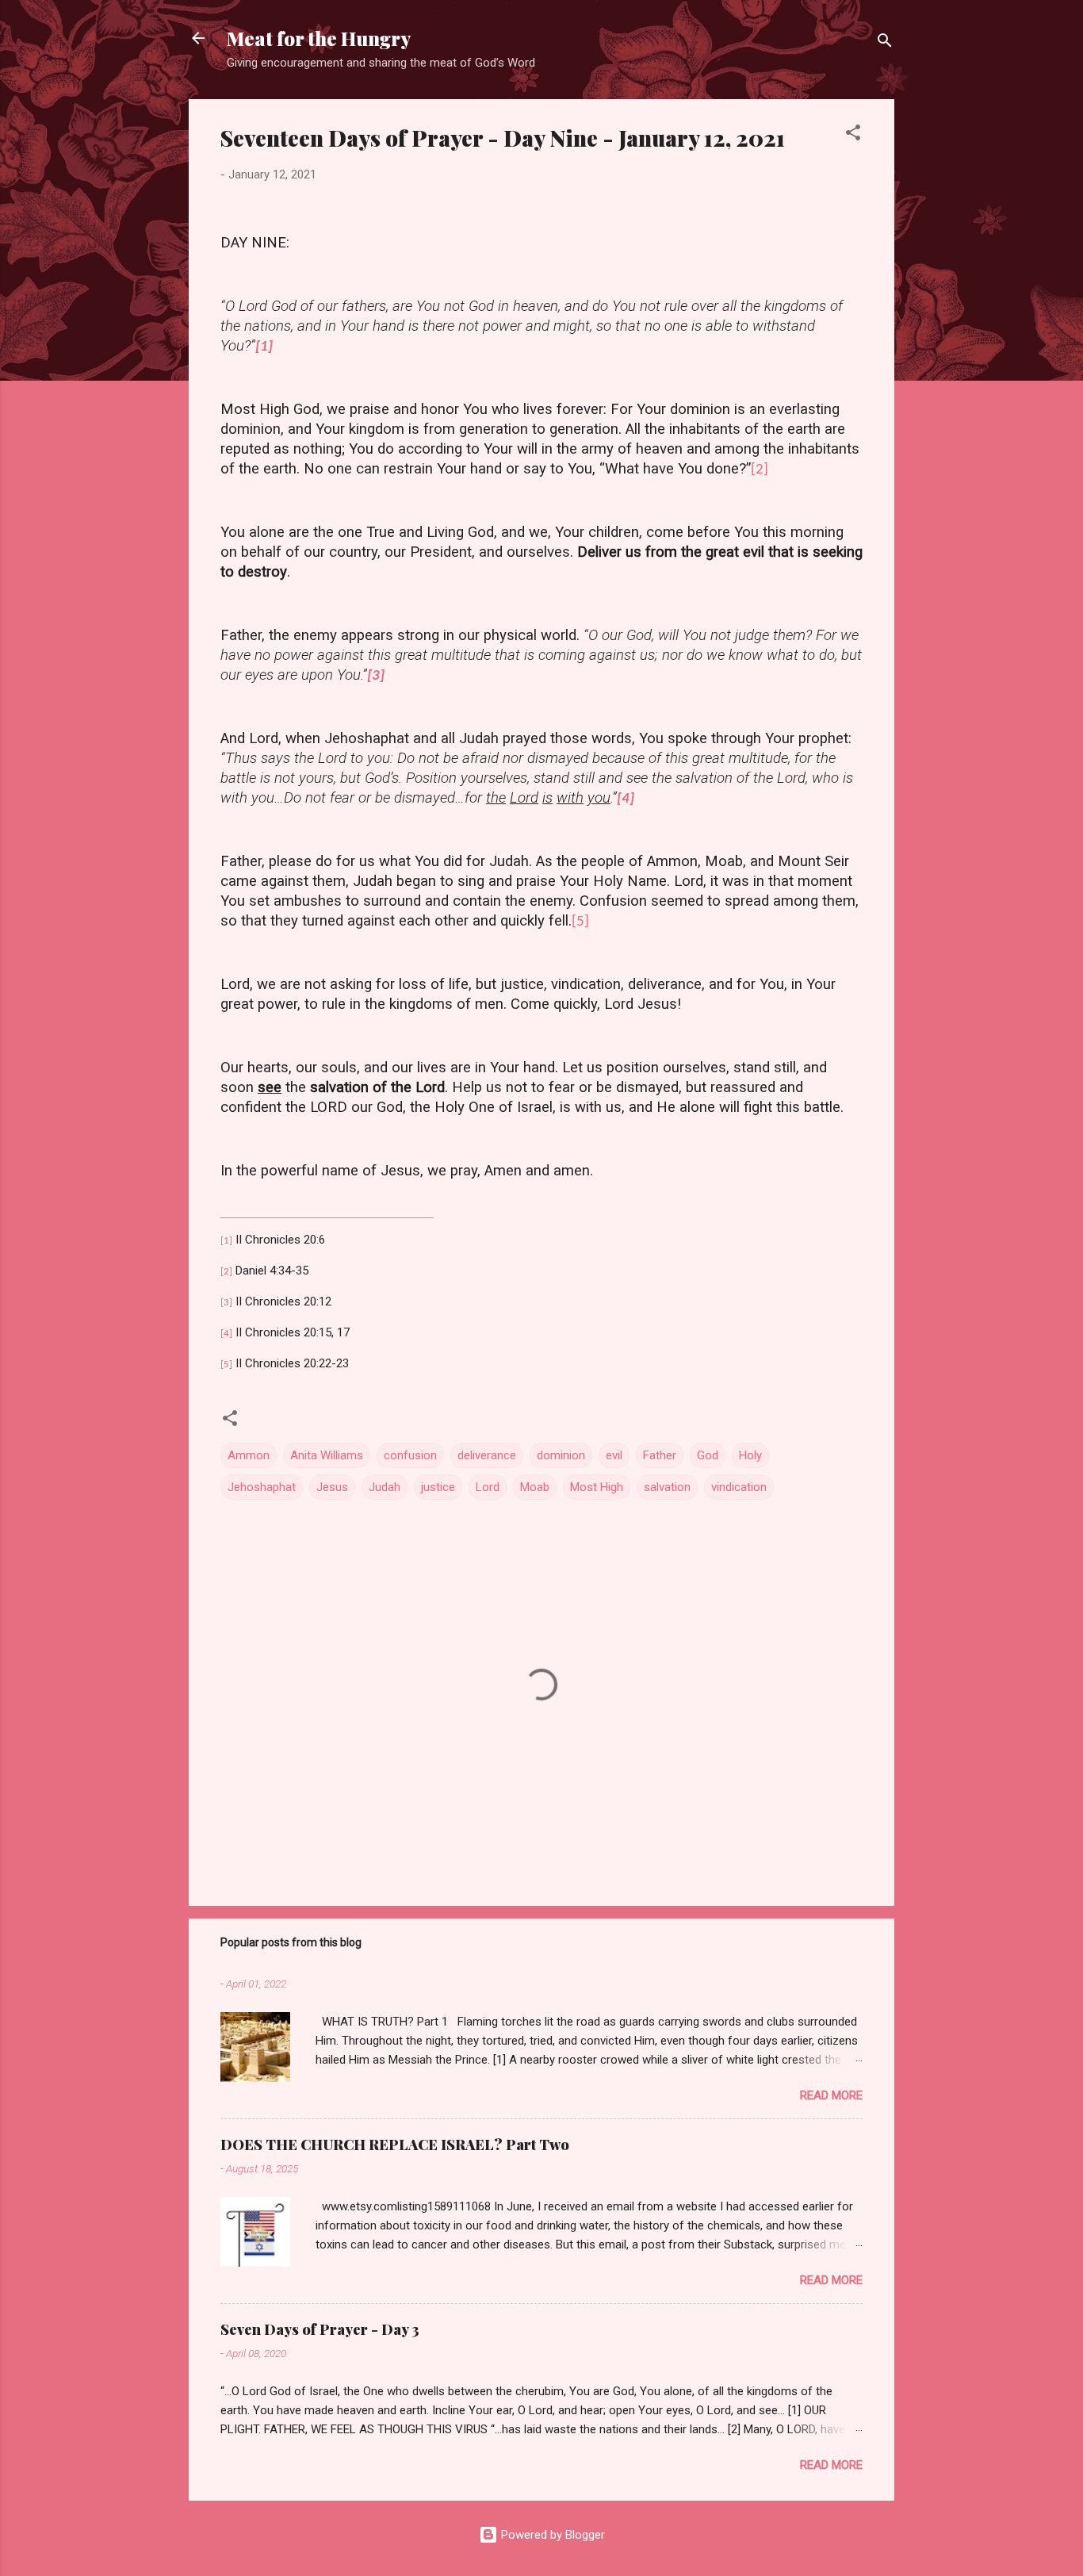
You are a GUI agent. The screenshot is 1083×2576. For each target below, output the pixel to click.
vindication (739, 1487)
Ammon (249, 1455)
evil (614, 1455)
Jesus (332, 1487)
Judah (385, 1487)
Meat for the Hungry (319, 38)
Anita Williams (327, 1455)
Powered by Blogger (551, 2535)
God (708, 1455)
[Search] (885, 43)
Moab (535, 1487)
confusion (410, 1455)
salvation (667, 1487)
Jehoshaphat (262, 1487)
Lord (488, 1487)
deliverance (487, 1455)
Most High (597, 1487)
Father (660, 1455)
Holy (750, 1455)
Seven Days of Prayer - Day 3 (320, 2329)
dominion (561, 1455)
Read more (831, 2095)
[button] (853, 135)
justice (438, 1487)
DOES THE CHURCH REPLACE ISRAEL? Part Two (395, 2145)
